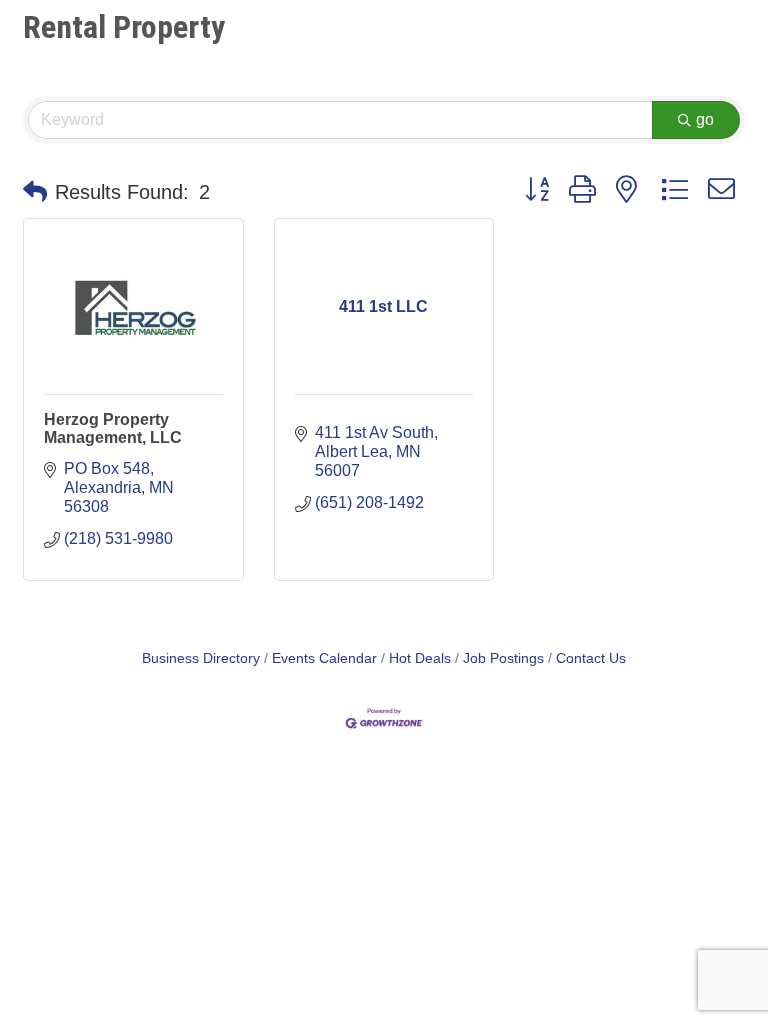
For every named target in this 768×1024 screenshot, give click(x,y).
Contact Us (591, 658)
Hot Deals (420, 658)
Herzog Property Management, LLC (113, 428)
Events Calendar (324, 658)
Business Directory (201, 658)
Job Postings (503, 658)
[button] (35, 192)
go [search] (705, 119)
